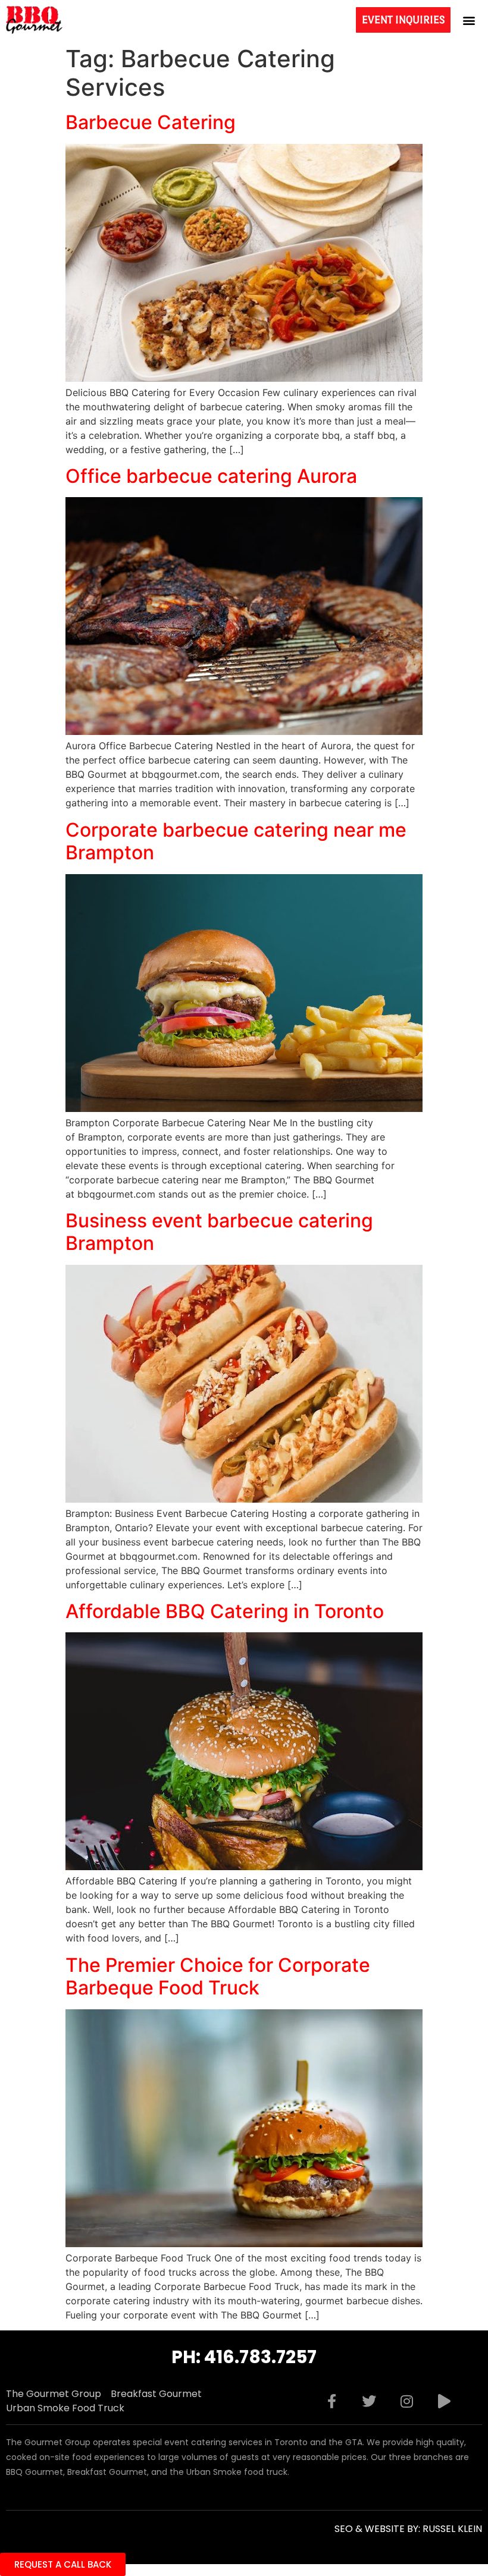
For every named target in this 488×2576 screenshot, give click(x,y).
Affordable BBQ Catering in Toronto (225, 1611)
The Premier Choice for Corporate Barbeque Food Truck (218, 1976)
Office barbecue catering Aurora (211, 476)
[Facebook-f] (331, 2401)
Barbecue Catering (151, 122)
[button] (469, 20)
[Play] (444, 2401)
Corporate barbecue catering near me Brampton (236, 841)
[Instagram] (406, 2401)
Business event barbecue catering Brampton (219, 1232)
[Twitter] (369, 2401)
